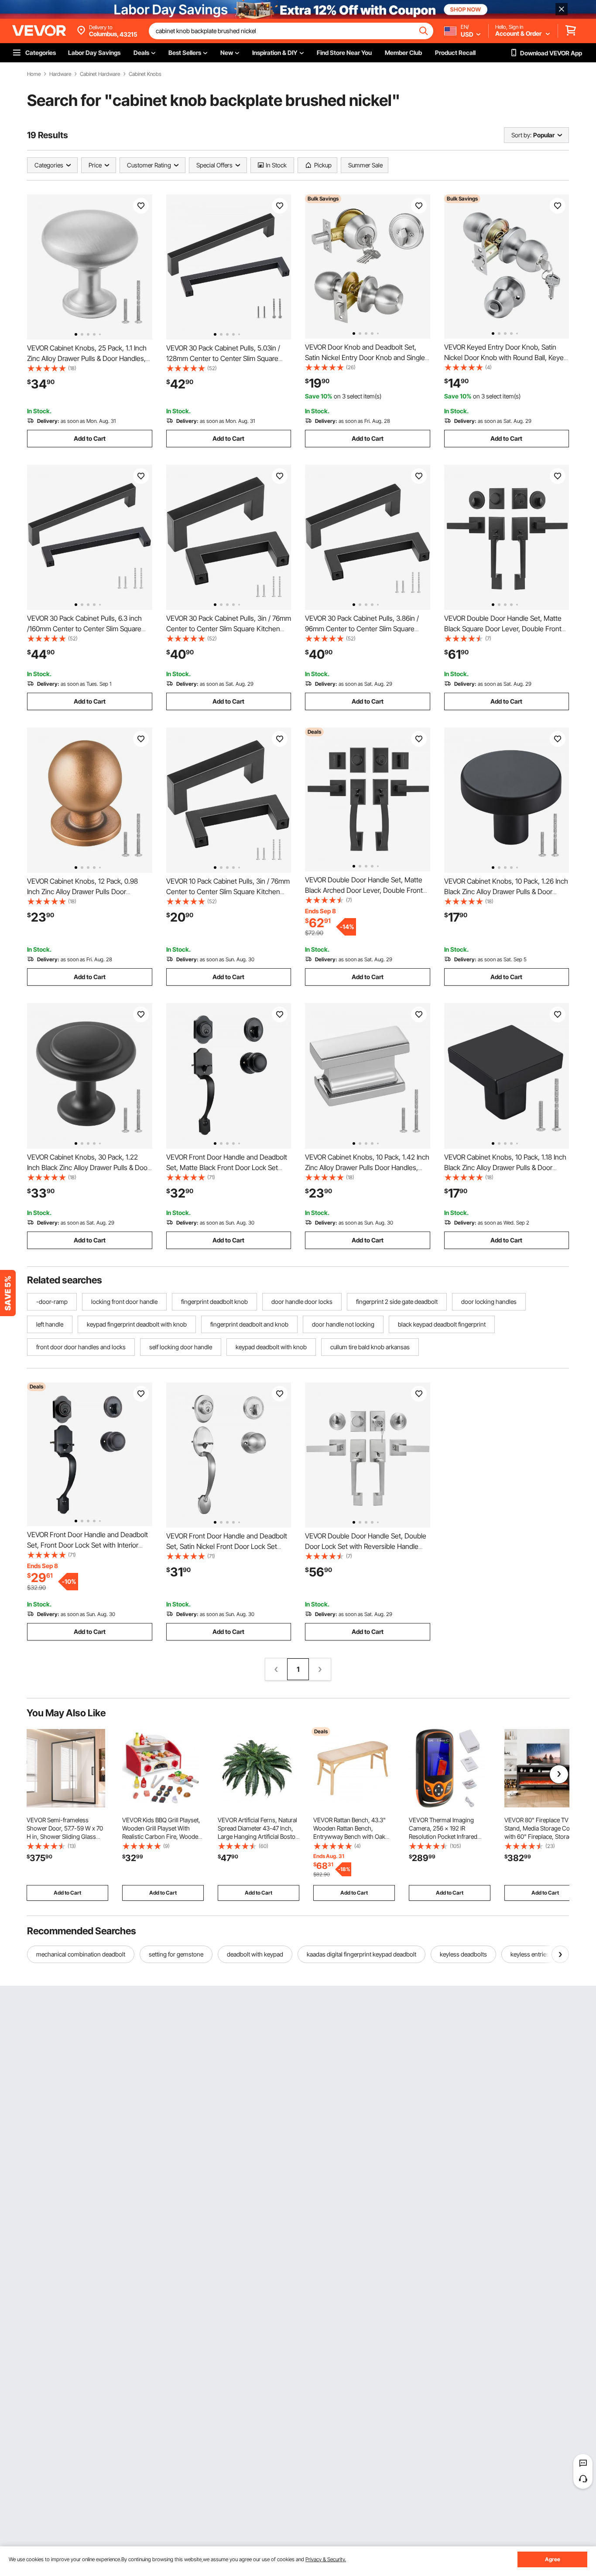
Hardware (60, 74)
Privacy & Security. (326, 2559)
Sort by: (521, 135)
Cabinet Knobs (145, 74)
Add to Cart (90, 438)
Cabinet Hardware (100, 74)
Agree (553, 2559)
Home (34, 74)
